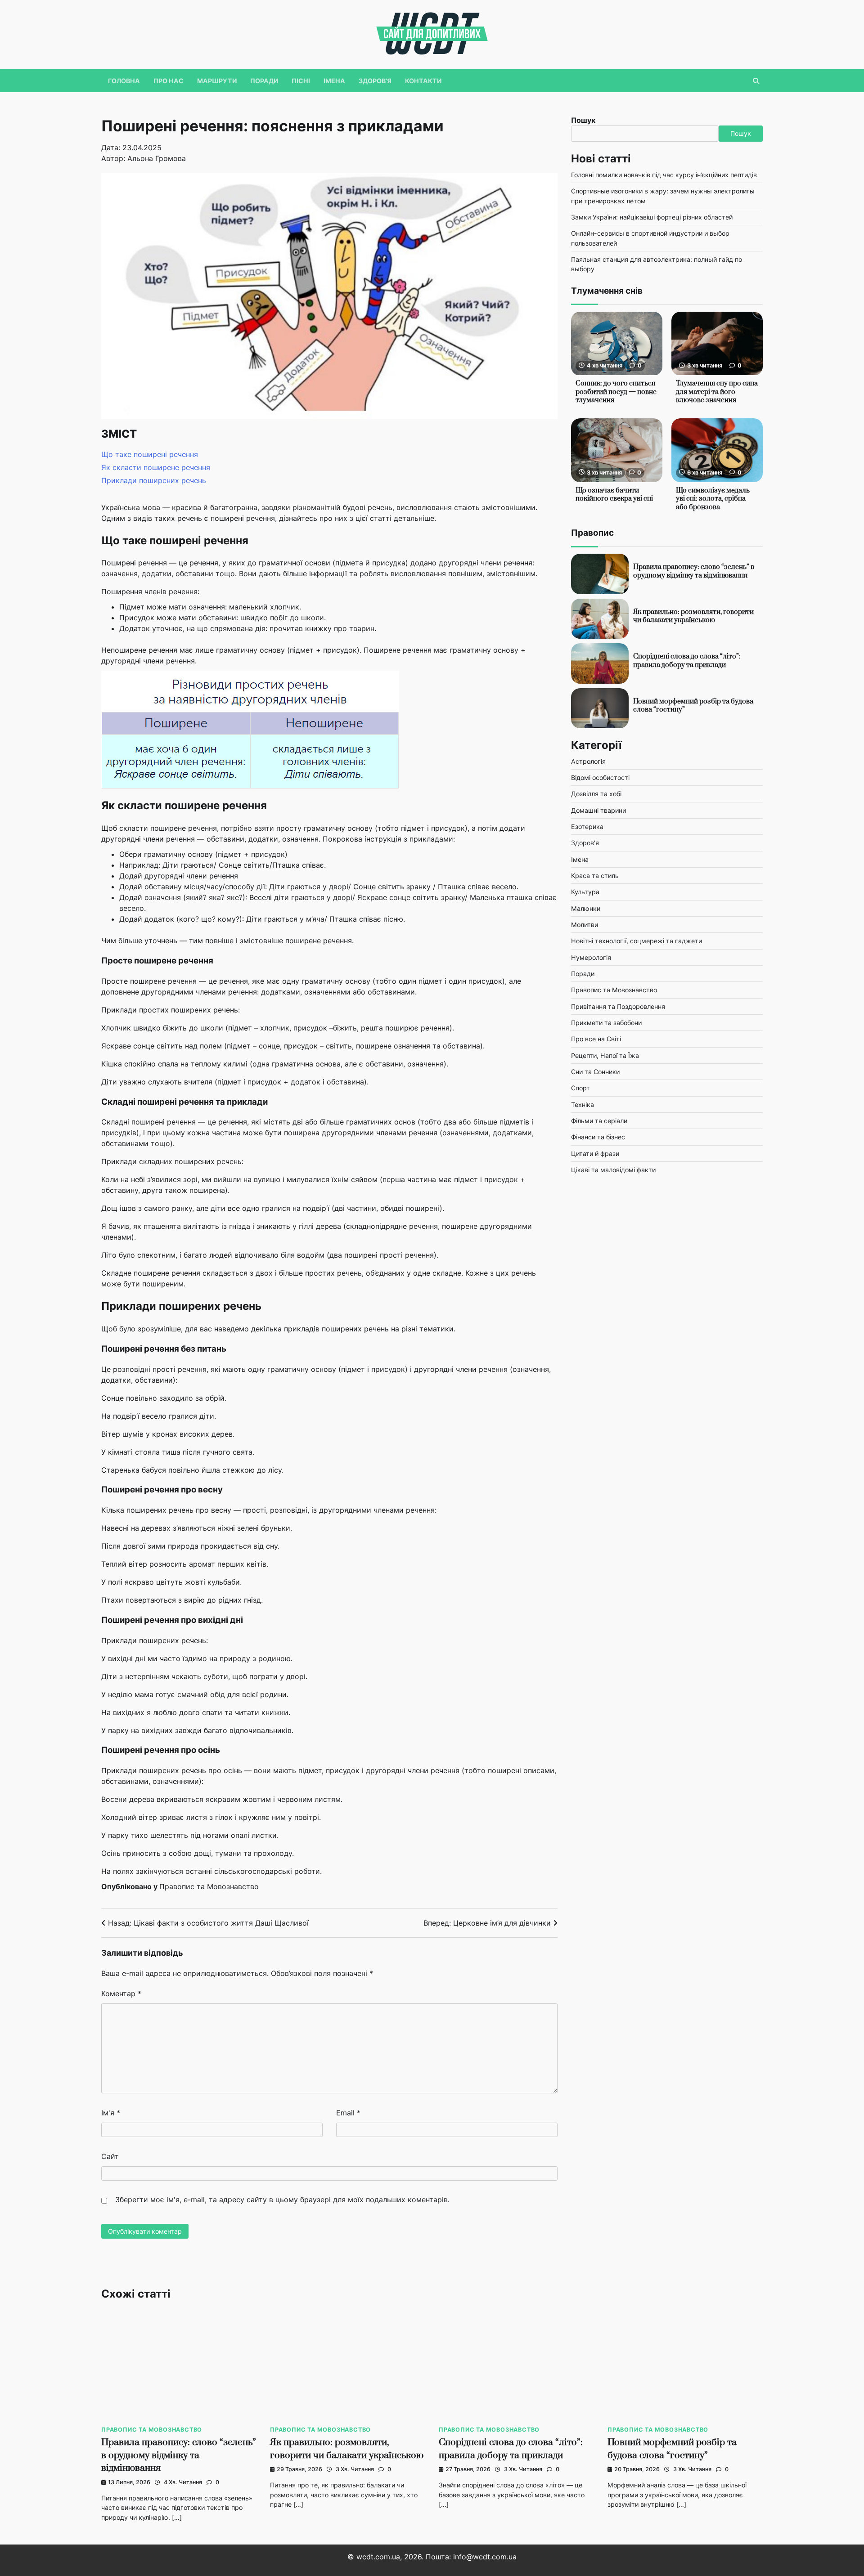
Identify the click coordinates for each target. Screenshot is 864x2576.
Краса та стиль (595, 876)
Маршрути (217, 81)
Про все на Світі (596, 1039)
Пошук (583, 120)
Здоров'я (585, 843)
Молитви (585, 925)
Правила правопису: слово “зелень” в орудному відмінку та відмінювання (694, 572)
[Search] (756, 81)
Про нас (169, 81)
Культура (585, 892)
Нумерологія (591, 957)
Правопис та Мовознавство (209, 1886)
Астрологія (588, 761)
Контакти (423, 81)
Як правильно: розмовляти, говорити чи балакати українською (693, 616)
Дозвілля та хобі (596, 794)
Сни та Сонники (595, 1072)
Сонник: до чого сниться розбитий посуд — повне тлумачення (616, 392)
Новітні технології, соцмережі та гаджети (637, 941)
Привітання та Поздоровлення (618, 1006)
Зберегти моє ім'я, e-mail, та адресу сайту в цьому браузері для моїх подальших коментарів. (282, 2200)
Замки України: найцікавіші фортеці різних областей (652, 217)
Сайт (110, 2156)
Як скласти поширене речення (156, 467)
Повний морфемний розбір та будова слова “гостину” (693, 706)
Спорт (580, 1088)
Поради (264, 81)
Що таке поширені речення (150, 454)
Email (348, 2113)
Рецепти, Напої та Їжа (605, 1055)
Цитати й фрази (595, 1154)
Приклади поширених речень (154, 480)
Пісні (301, 81)
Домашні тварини (598, 810)
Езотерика (587, 827)
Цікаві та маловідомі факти (613, 1170)
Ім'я (111, 2113)
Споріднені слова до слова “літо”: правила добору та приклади (687, 661)
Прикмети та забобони (606, 1023)
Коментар (121, 1994)
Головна (124, 81)
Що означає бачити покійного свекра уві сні (614, 495)
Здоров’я (375, 81)
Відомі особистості (600, 777)
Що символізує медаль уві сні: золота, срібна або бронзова (713, 499)
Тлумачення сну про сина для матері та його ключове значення (717, 392)
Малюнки (586, 908)
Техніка (583, 1104)
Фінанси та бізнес (598, 1137)
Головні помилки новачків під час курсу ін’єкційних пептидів (664, 175)
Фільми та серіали (599, 1121)
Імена (334, 81)
